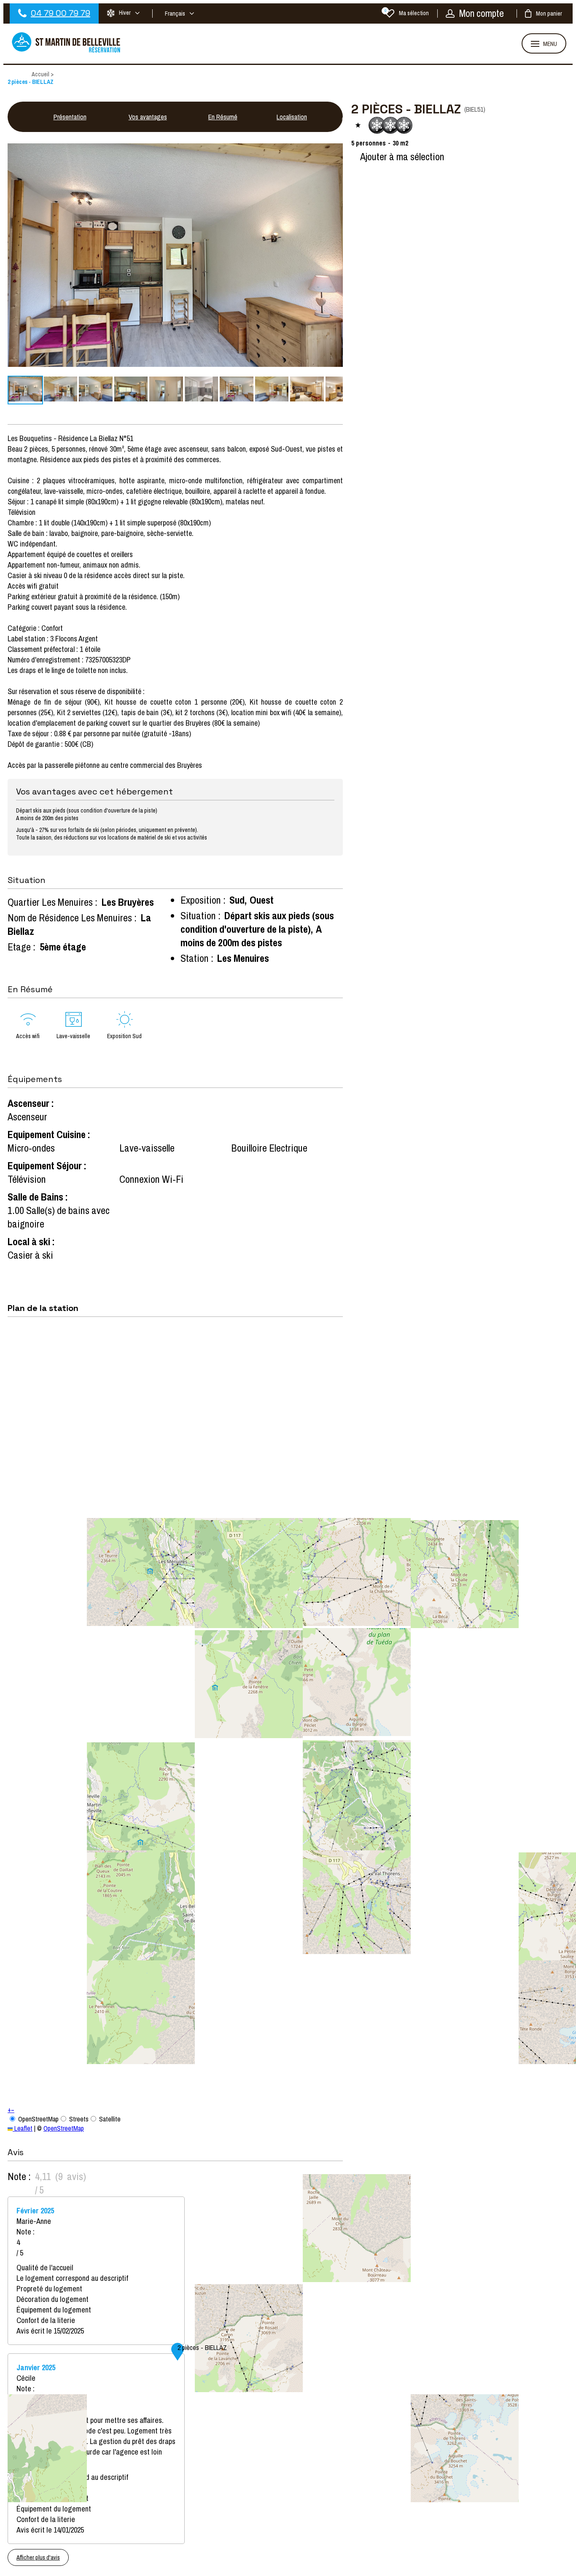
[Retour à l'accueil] (67, 51)
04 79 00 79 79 (61, 13)
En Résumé (223, 117)
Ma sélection (407, 13)
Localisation (292, 117)
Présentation (70, 117)
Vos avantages (148, 117)
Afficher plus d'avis (38, 2557)
